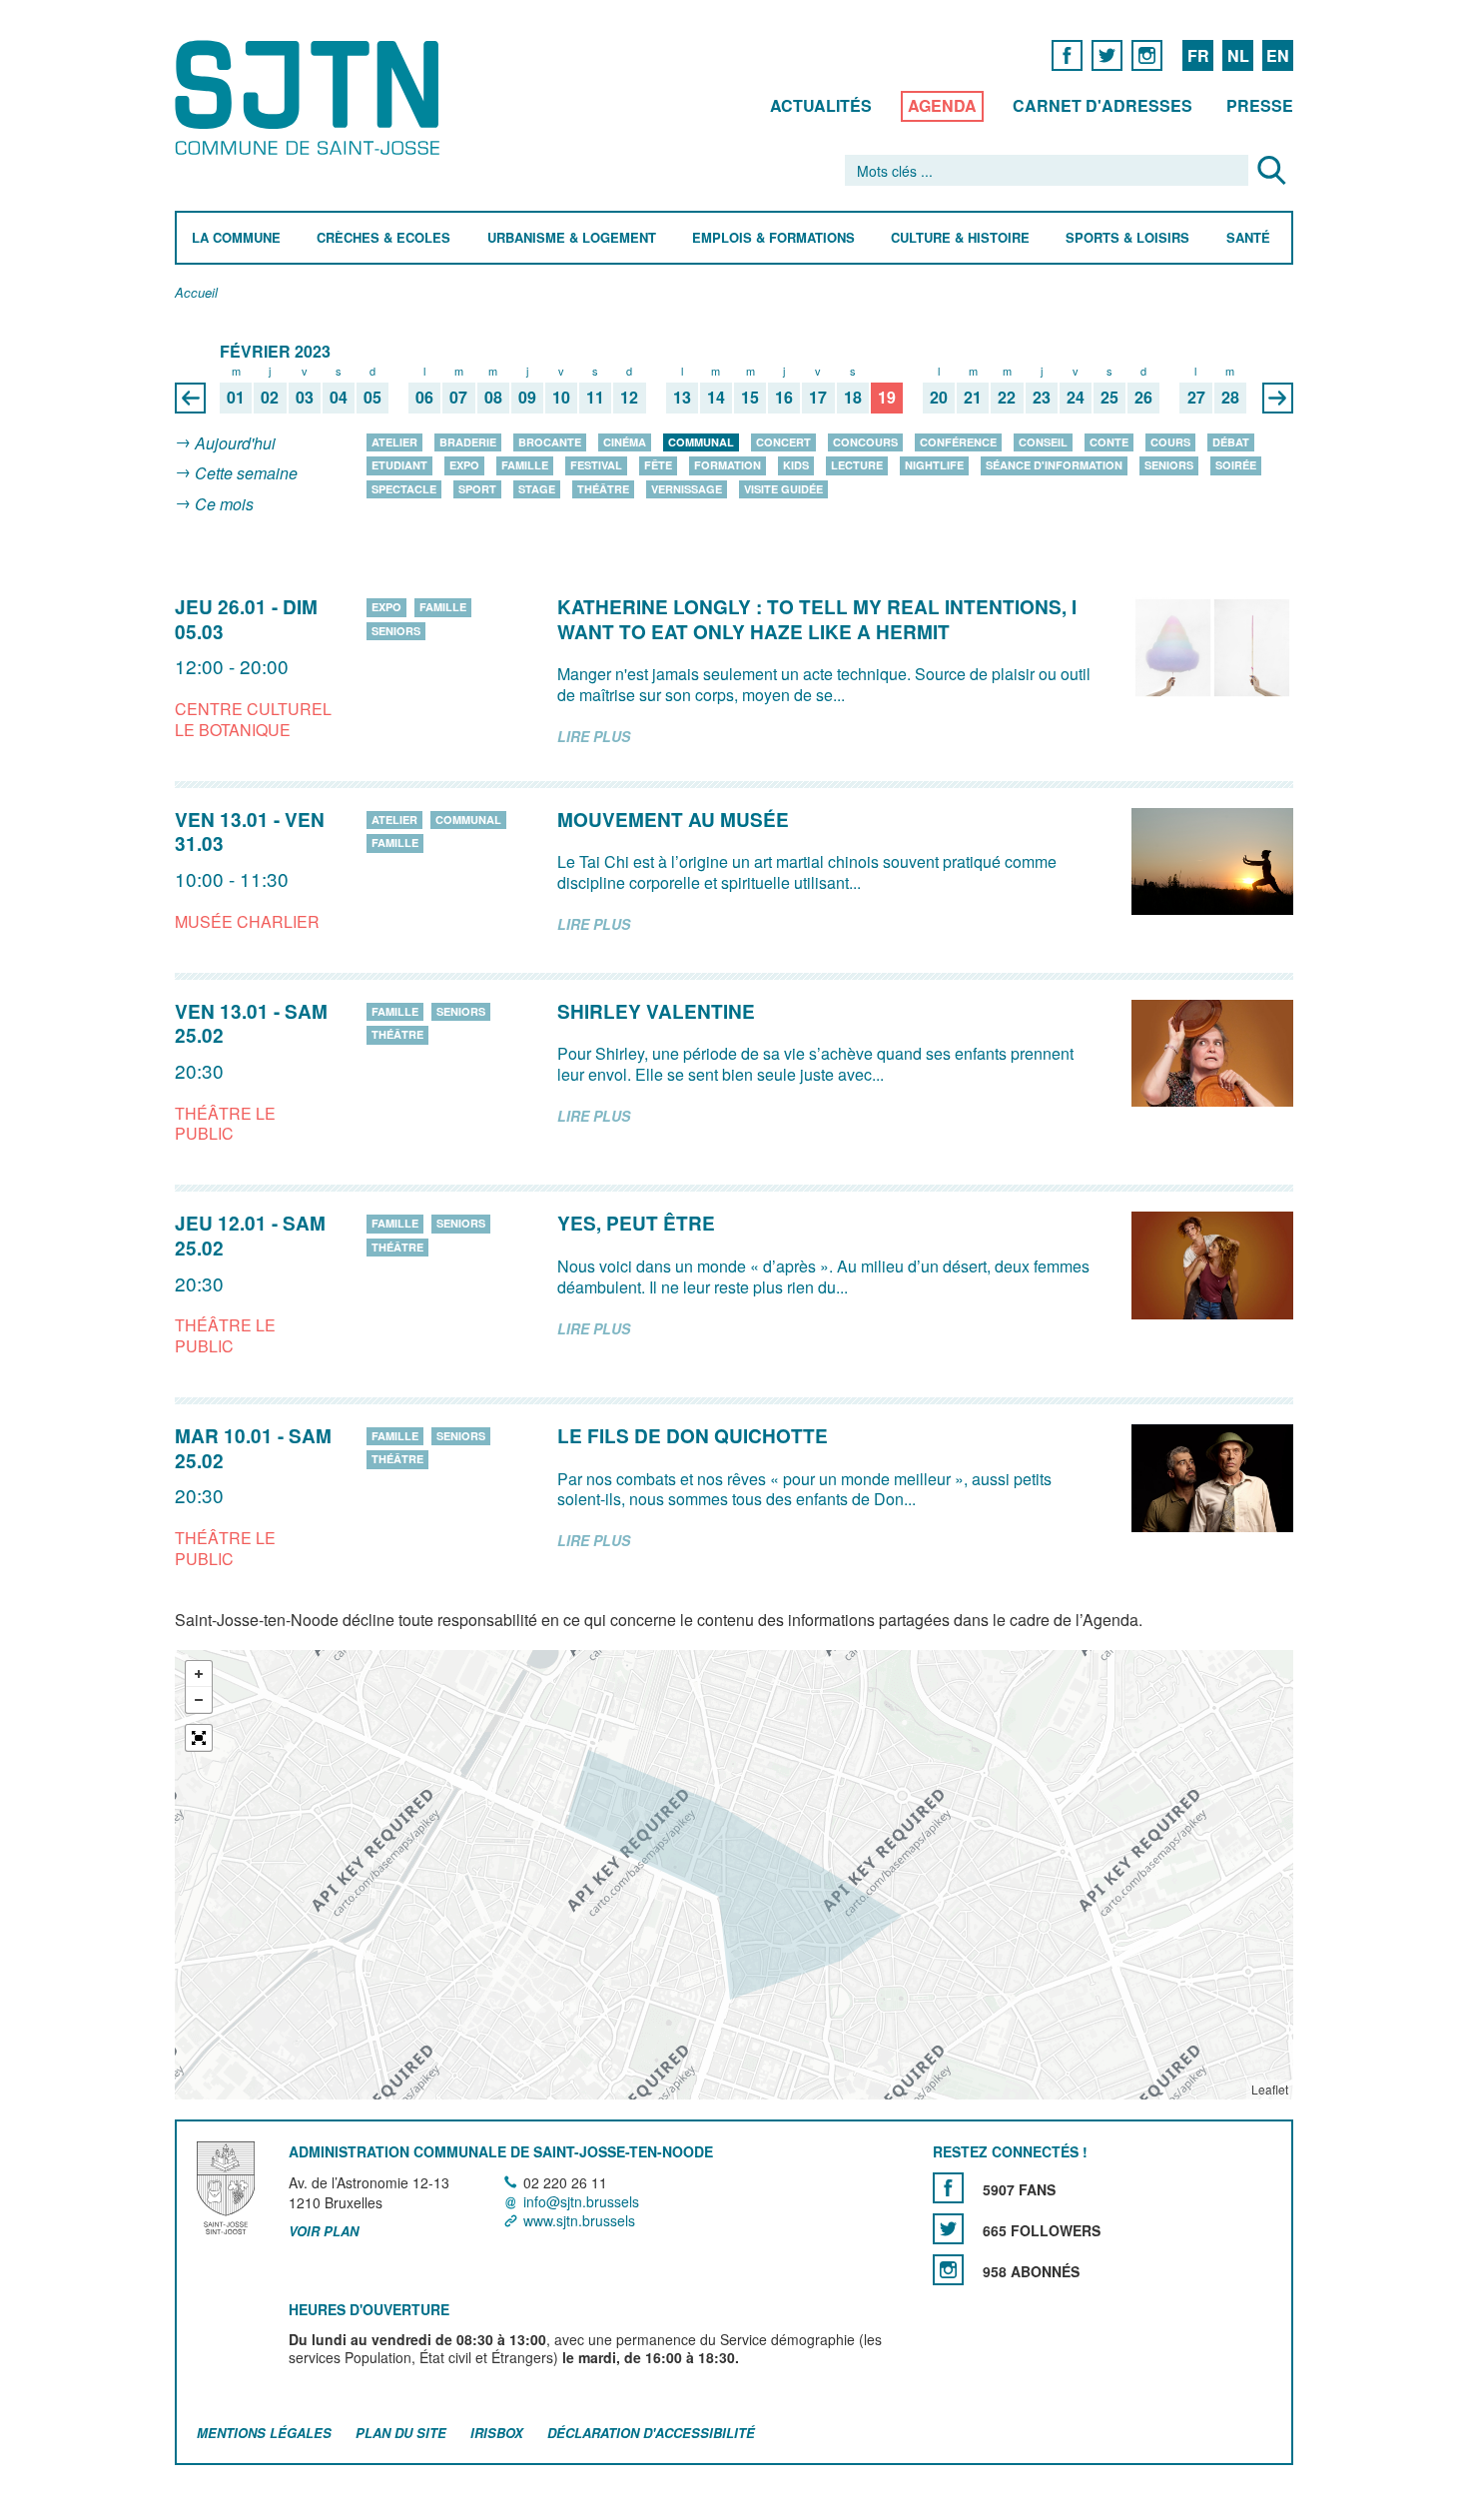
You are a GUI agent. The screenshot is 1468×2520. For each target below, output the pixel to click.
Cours (1170, 442)
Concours (865, 442)
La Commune (236, 238)
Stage (537, 489)
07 (458, 398)
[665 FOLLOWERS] (948, 2229)
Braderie (468, 442)
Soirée (1236, 465)
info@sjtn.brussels (581, 2201)
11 (595, 398)
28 (1230, 398)
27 (1196, 398)
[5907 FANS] (948, 2188)
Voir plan (324, 2231)
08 (493, 398)
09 (527, 398)
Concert (783, 442)
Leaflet (1270, 2090)
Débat (1231, 442)
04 (339, 398)
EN (1278, 55)
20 (939, 398)
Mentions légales (264, 2434)
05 (372, 398)
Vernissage (687, 489)
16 (784, 398)
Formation (728, 465)
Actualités (821, 105)
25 (1109, 398)
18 (853, 398)
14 (716, 398)
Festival (596, 465)
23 (1042, 398)
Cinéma (625, 442)
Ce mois (224, 504)
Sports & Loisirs (1127, 238)
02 (270, 398)
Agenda (942, 105)
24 (1076, 398)
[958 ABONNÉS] (948, 2270)
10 (561, 398)
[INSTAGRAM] (1147, 54)
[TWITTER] (1107, 54)
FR (1198, 55)
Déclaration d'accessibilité (651, 2434)
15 (750, 398)
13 (682, 398)
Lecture (857, 465)
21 (973, 398)
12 (629, 398)
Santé (1248, 238)
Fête (658, 465)
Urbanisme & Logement (572, 238)
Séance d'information (1054, 465)
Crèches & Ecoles (383, 238)
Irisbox (497, 2434)
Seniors (1169, 465)
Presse (1260, 105)
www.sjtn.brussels (579, 2220)
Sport (477, 489)
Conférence (958, 442)
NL (1238, 55)
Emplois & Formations (773, 238)
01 (236, 398)
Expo (464, 465)
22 (1007, 398)
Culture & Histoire (960, 238)
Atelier (394, 442)
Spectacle (404, 489)
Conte (1109, 442)
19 (887, 398)
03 (305, 398)
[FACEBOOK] (1067, 54)
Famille (525, 465)
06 (424, 398)
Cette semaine (246, 474)
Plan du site (401, 2434)
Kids (796, 465)
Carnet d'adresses (1102, 105)
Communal (701, 442)
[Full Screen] (199, 1739)
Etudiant (399, 465)
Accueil (196, 293)
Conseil (1043, 442)
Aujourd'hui (235, 443)
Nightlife (934, 465)
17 (818, 398)
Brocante (550, 442)
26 (1143, 398)
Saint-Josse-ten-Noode (311, 97)
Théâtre (603, 489)
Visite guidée (783, 489)
